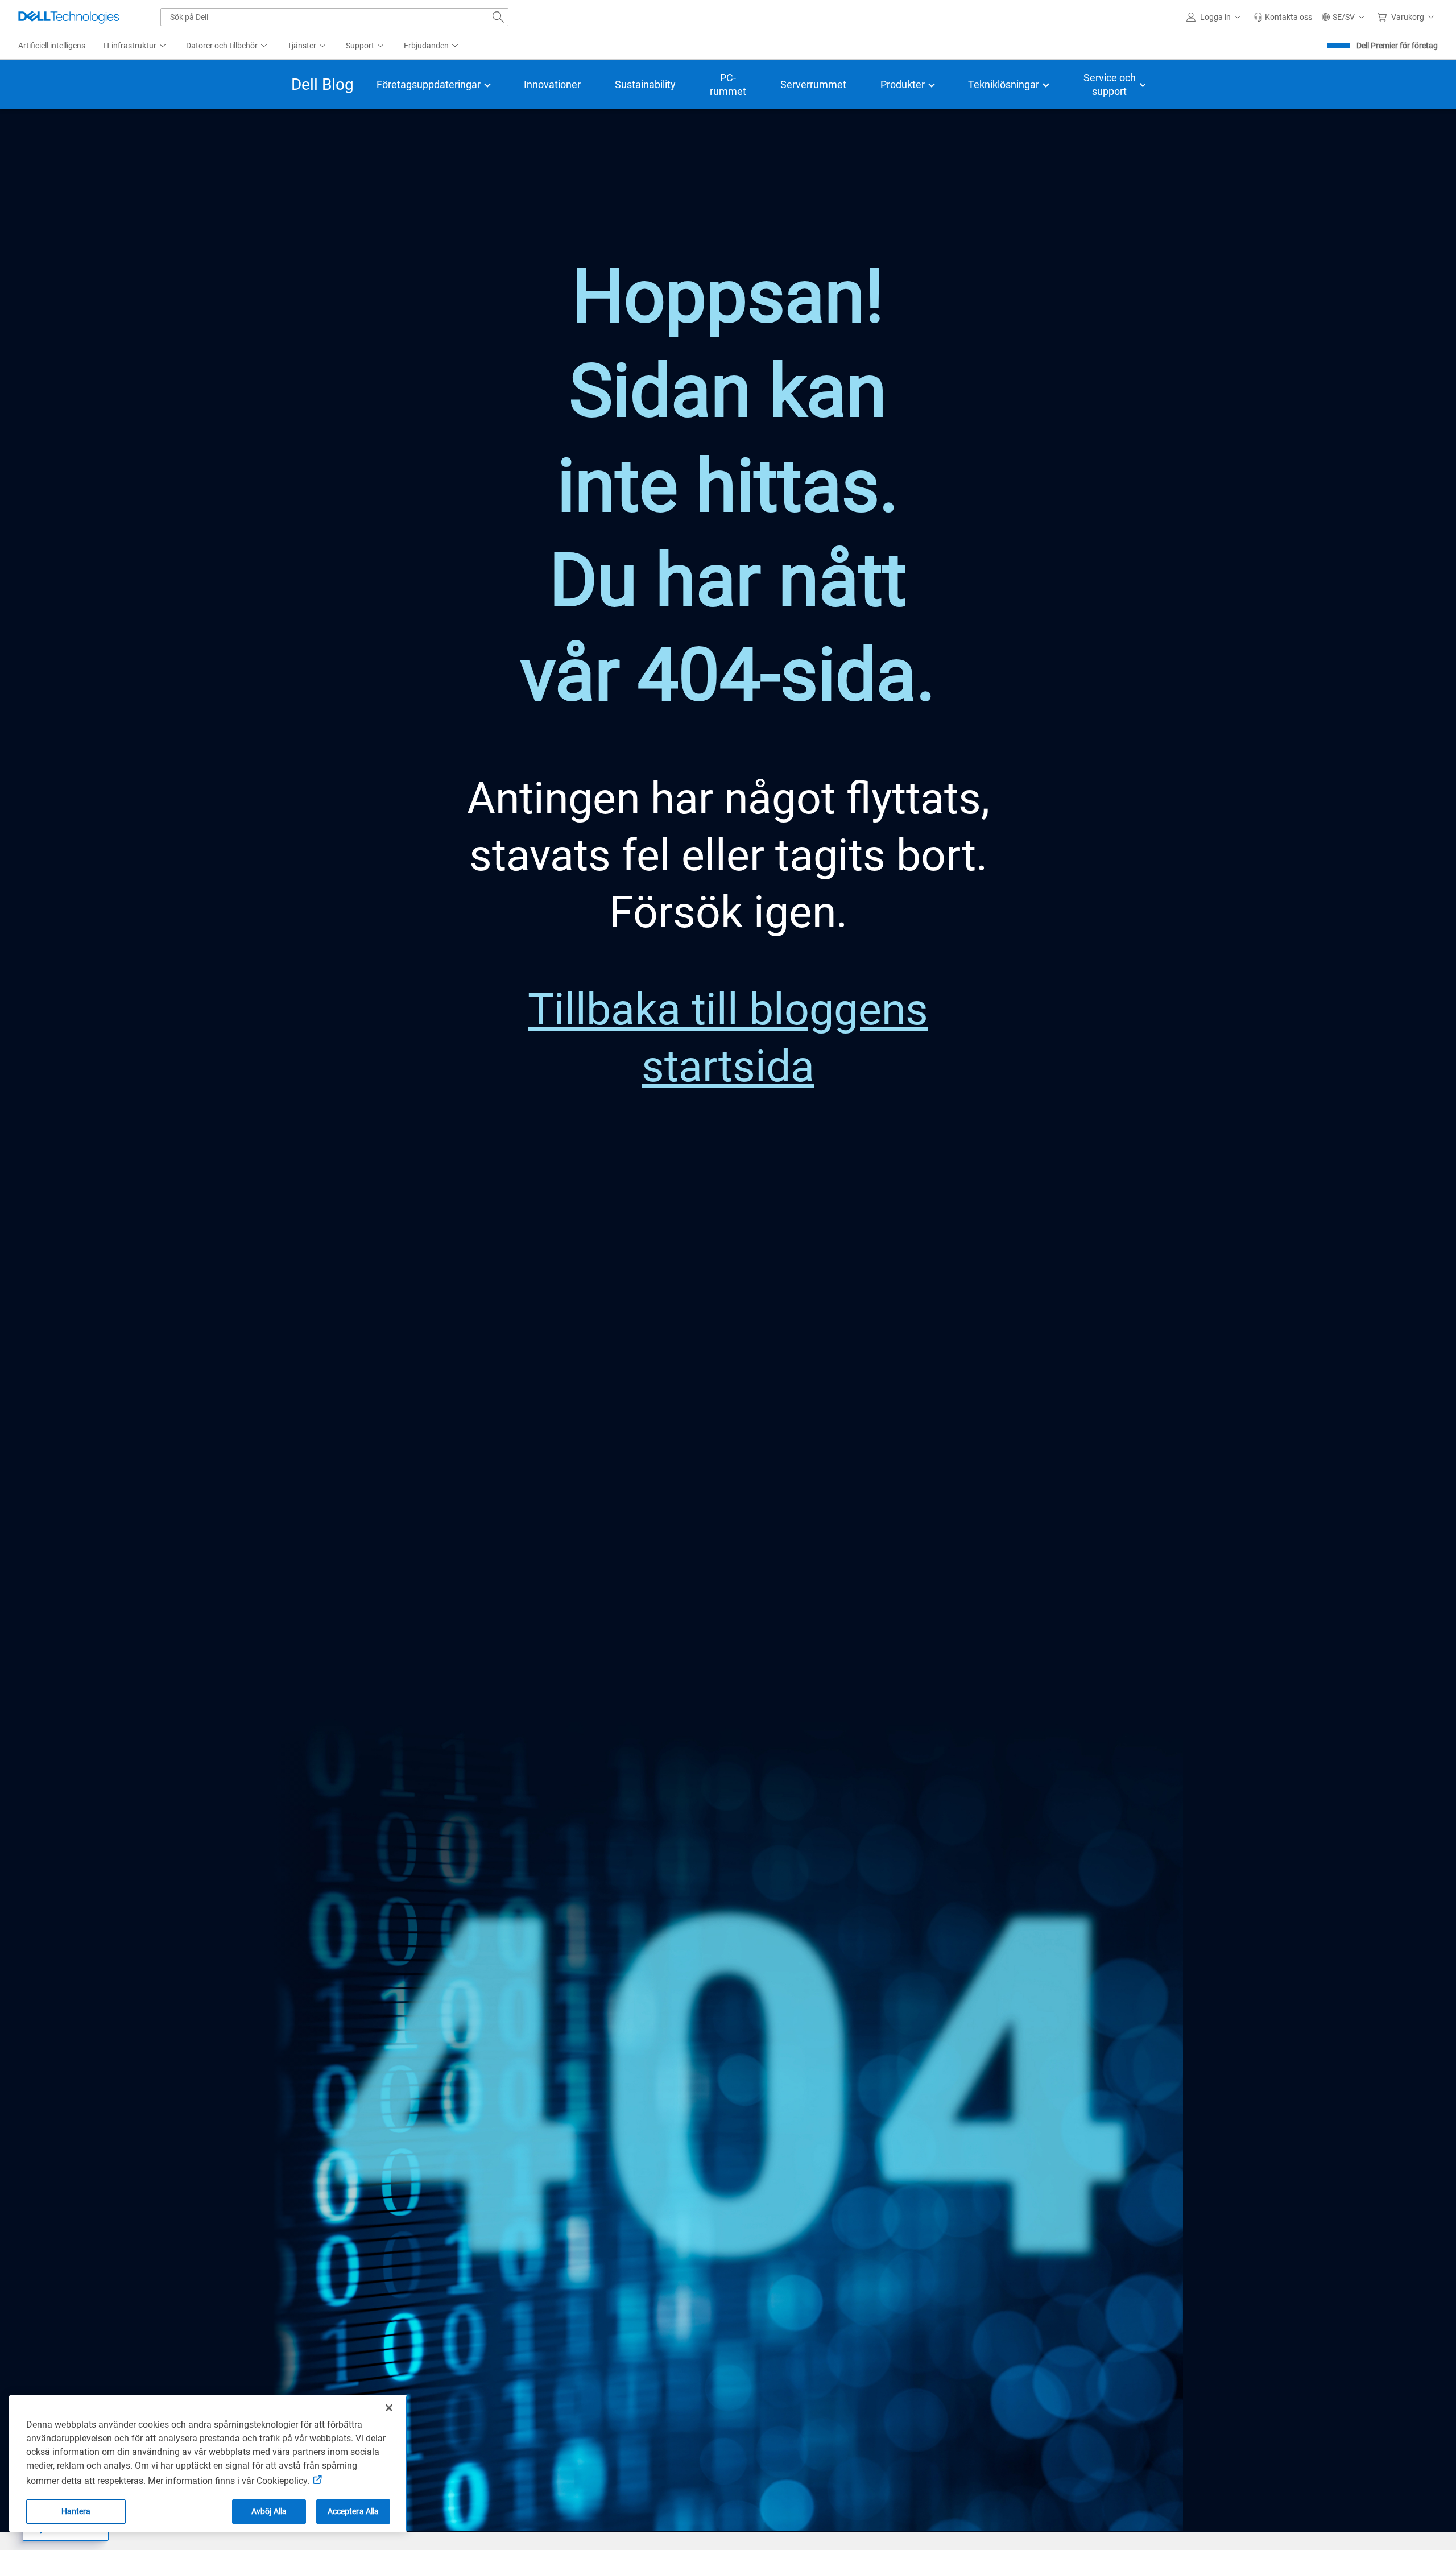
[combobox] (334, 17)
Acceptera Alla (353, 2511)
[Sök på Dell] (498, 17)
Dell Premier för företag (1397, 46)
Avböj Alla (269, 2511)
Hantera (76, 2511)
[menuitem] (136, 46)
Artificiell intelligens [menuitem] (52, 46)
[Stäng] (389, 2408)
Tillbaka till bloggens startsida (728, 1038)
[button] (1215, 17)
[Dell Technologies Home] (69, 17)
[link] (1283, 17)
